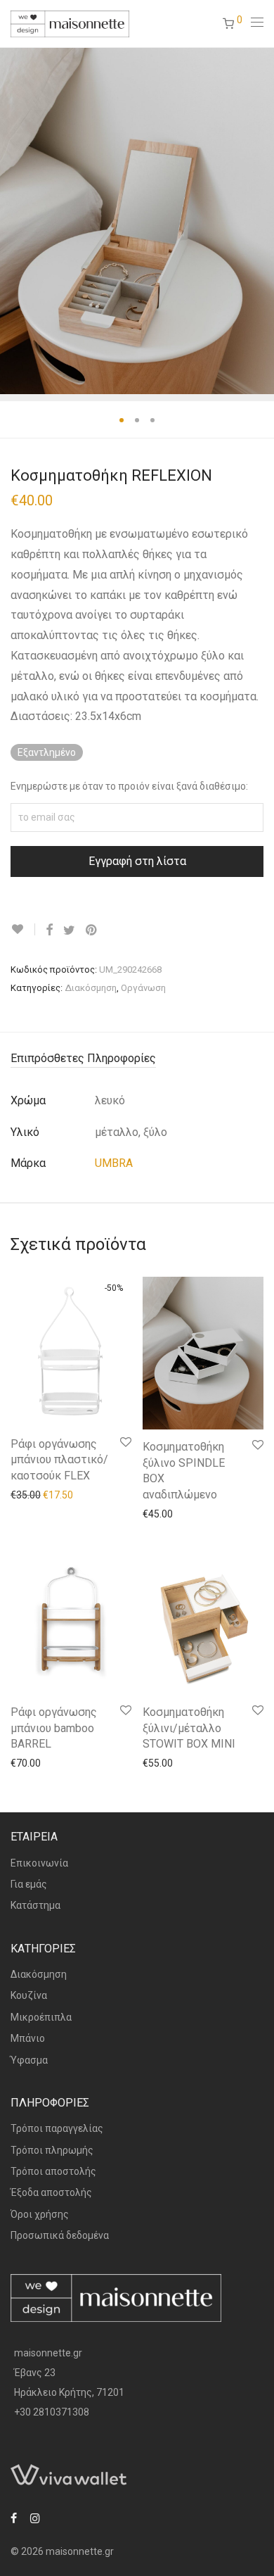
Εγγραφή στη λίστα (137, 861)
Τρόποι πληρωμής (52, 2150)
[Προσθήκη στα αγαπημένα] (23, 929)
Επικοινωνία (39, 1863)
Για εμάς (29, 1884)
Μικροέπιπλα (41, 2017)
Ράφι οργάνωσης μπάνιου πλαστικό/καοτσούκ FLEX (59, 1460)
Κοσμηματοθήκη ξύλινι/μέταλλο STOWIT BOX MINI (189, 1728)
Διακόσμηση (91, 988)
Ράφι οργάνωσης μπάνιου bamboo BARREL (54, 1728)
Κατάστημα (35, 1905)
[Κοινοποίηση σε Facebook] (49, 930)
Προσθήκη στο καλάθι (185, 1513)
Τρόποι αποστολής (53, 2171)
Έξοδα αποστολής (51, 2192)
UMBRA (114, 1163)
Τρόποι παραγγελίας (57, 2128)
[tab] (137, 1059)
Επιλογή (22, 1494)
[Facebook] (14, 2518)
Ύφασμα (29, 2060)
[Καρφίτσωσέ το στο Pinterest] (92, 930)
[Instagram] (35, 2518)
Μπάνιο (28, 2038)
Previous (13, 220)
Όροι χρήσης (40, 2214)
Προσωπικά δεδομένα (60, 2235)
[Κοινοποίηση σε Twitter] (69, 930)
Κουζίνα (29, 1995)
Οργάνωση (143, 988)
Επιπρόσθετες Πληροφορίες (83, 1058)
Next (261, 220)
